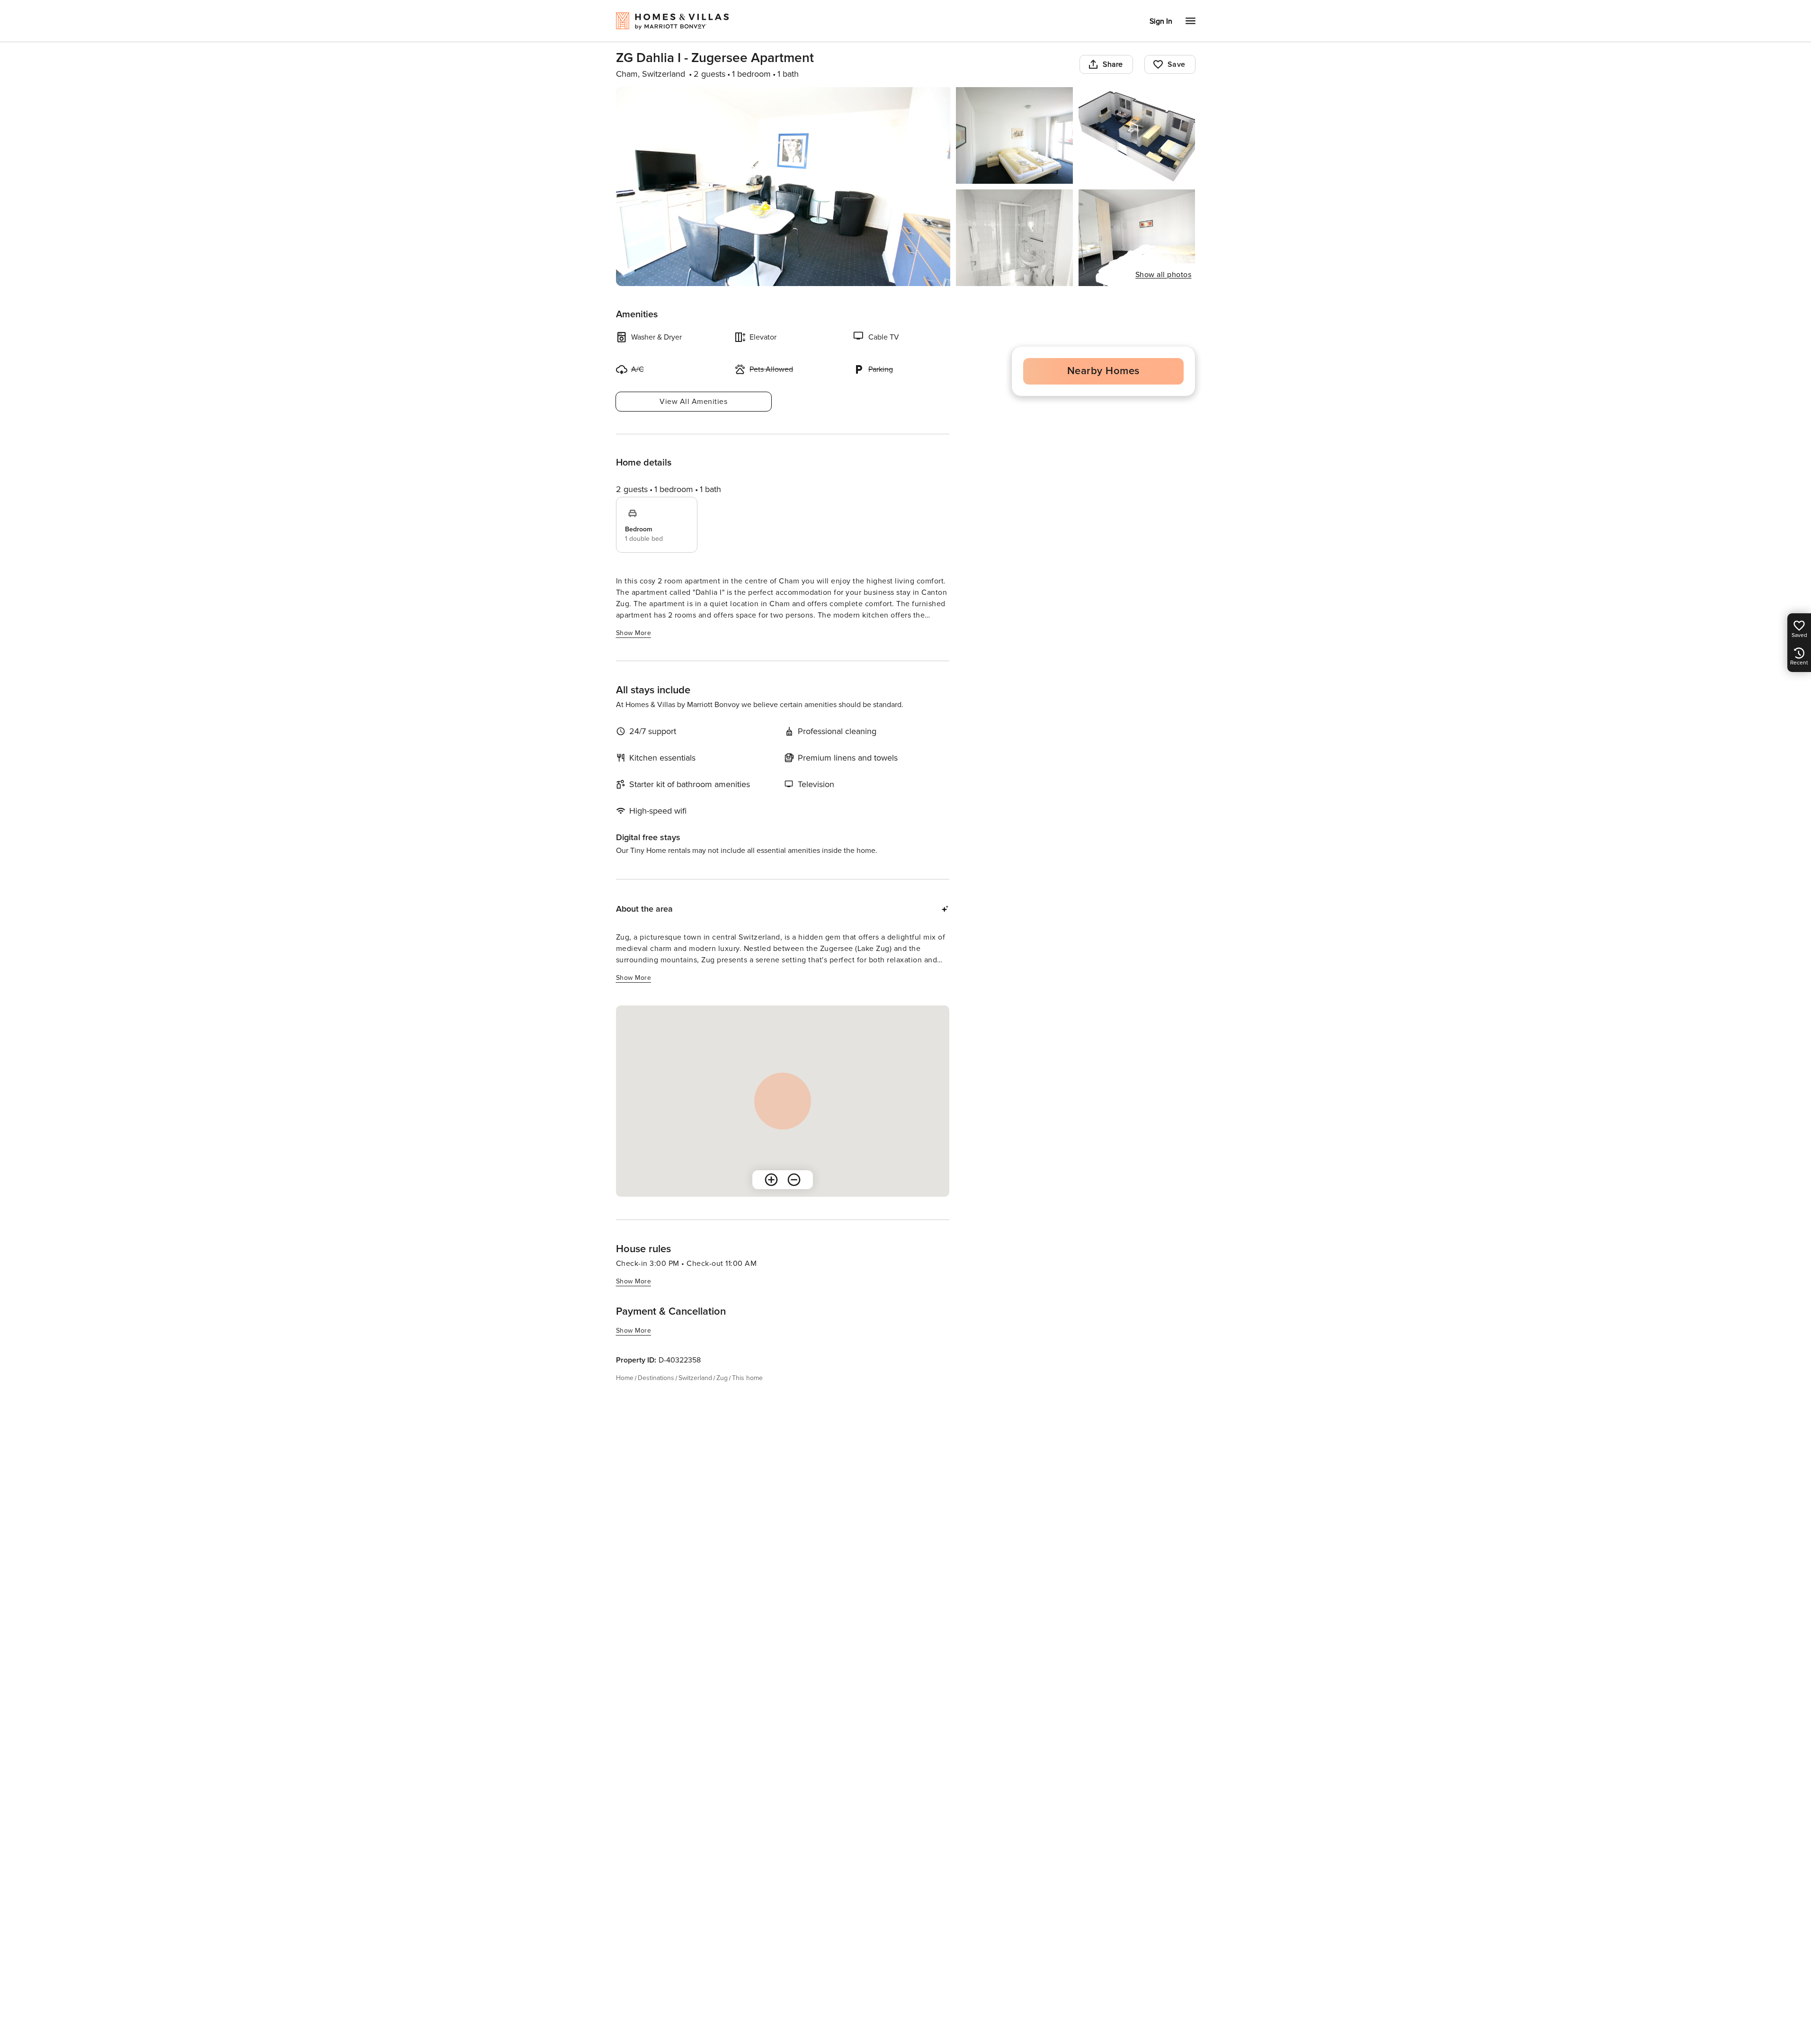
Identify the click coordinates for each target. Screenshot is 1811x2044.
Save (1177, 64)
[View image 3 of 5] (1137, 135)
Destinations (656, 1378)
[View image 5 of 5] (1137, 238)
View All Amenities (693, 402)
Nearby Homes (1103, 371)
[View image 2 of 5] (1014, 135)
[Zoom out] (794, 1180)
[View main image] (783, 187)
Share (1113, 64)
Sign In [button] (1161, 21)
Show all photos (1164, 275)
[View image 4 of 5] (1014, 238)
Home (625, 1378)
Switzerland (695, 1378)
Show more (634, 633)
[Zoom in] (771, 1180)
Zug (722, 1378)
